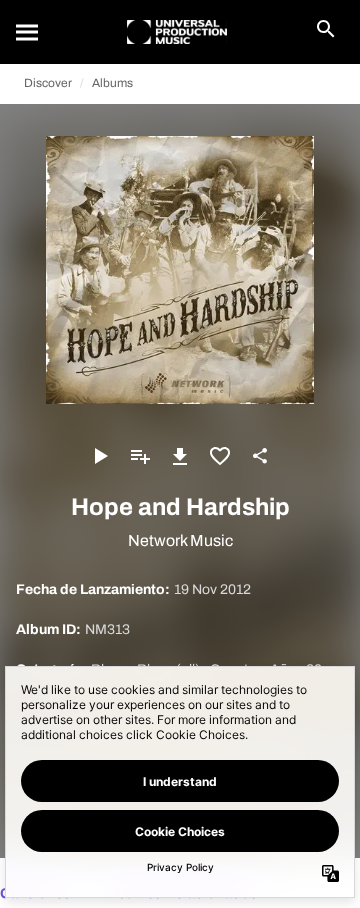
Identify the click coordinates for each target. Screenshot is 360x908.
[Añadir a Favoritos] (220, 456)
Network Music (180, 540)
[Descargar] (180, 456)
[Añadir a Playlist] (140, 456)
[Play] (100, 456)
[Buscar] (28, 32)
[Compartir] (260, 456)
